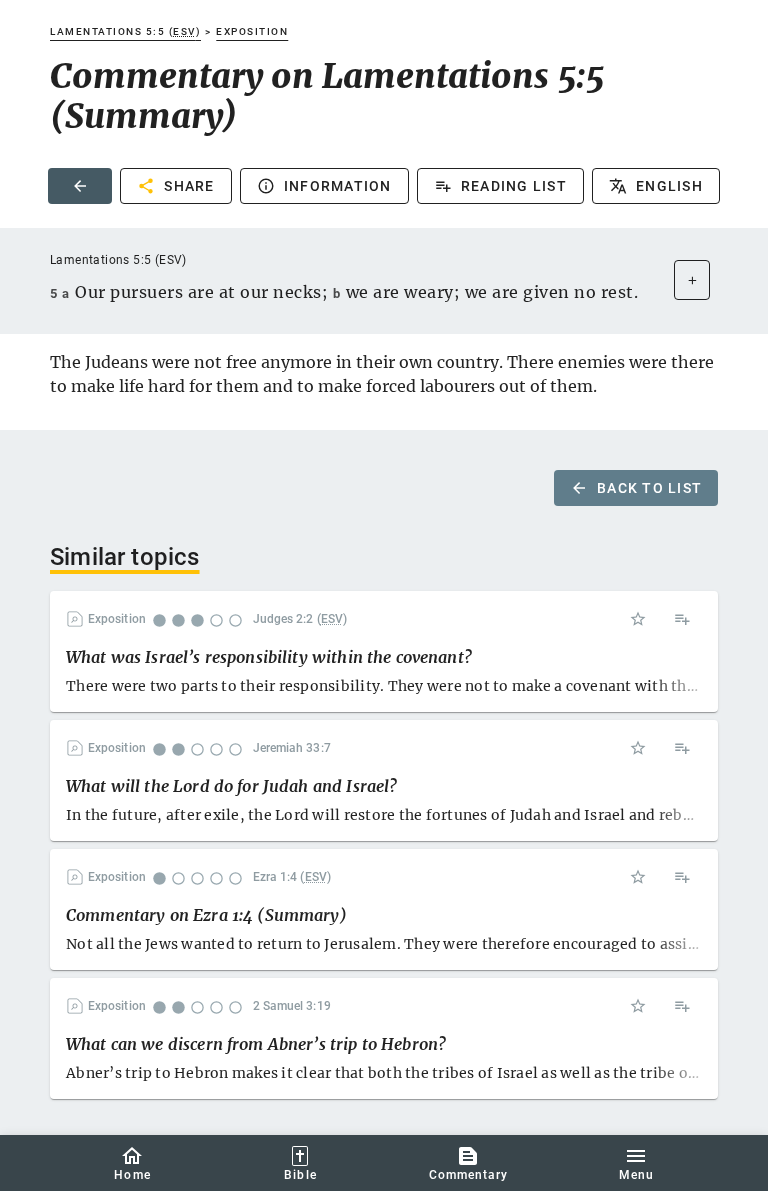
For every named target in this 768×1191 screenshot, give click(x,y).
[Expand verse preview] (692, 280)
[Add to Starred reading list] (638, 619)
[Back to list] (80, 186)
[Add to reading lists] (682, 619)
